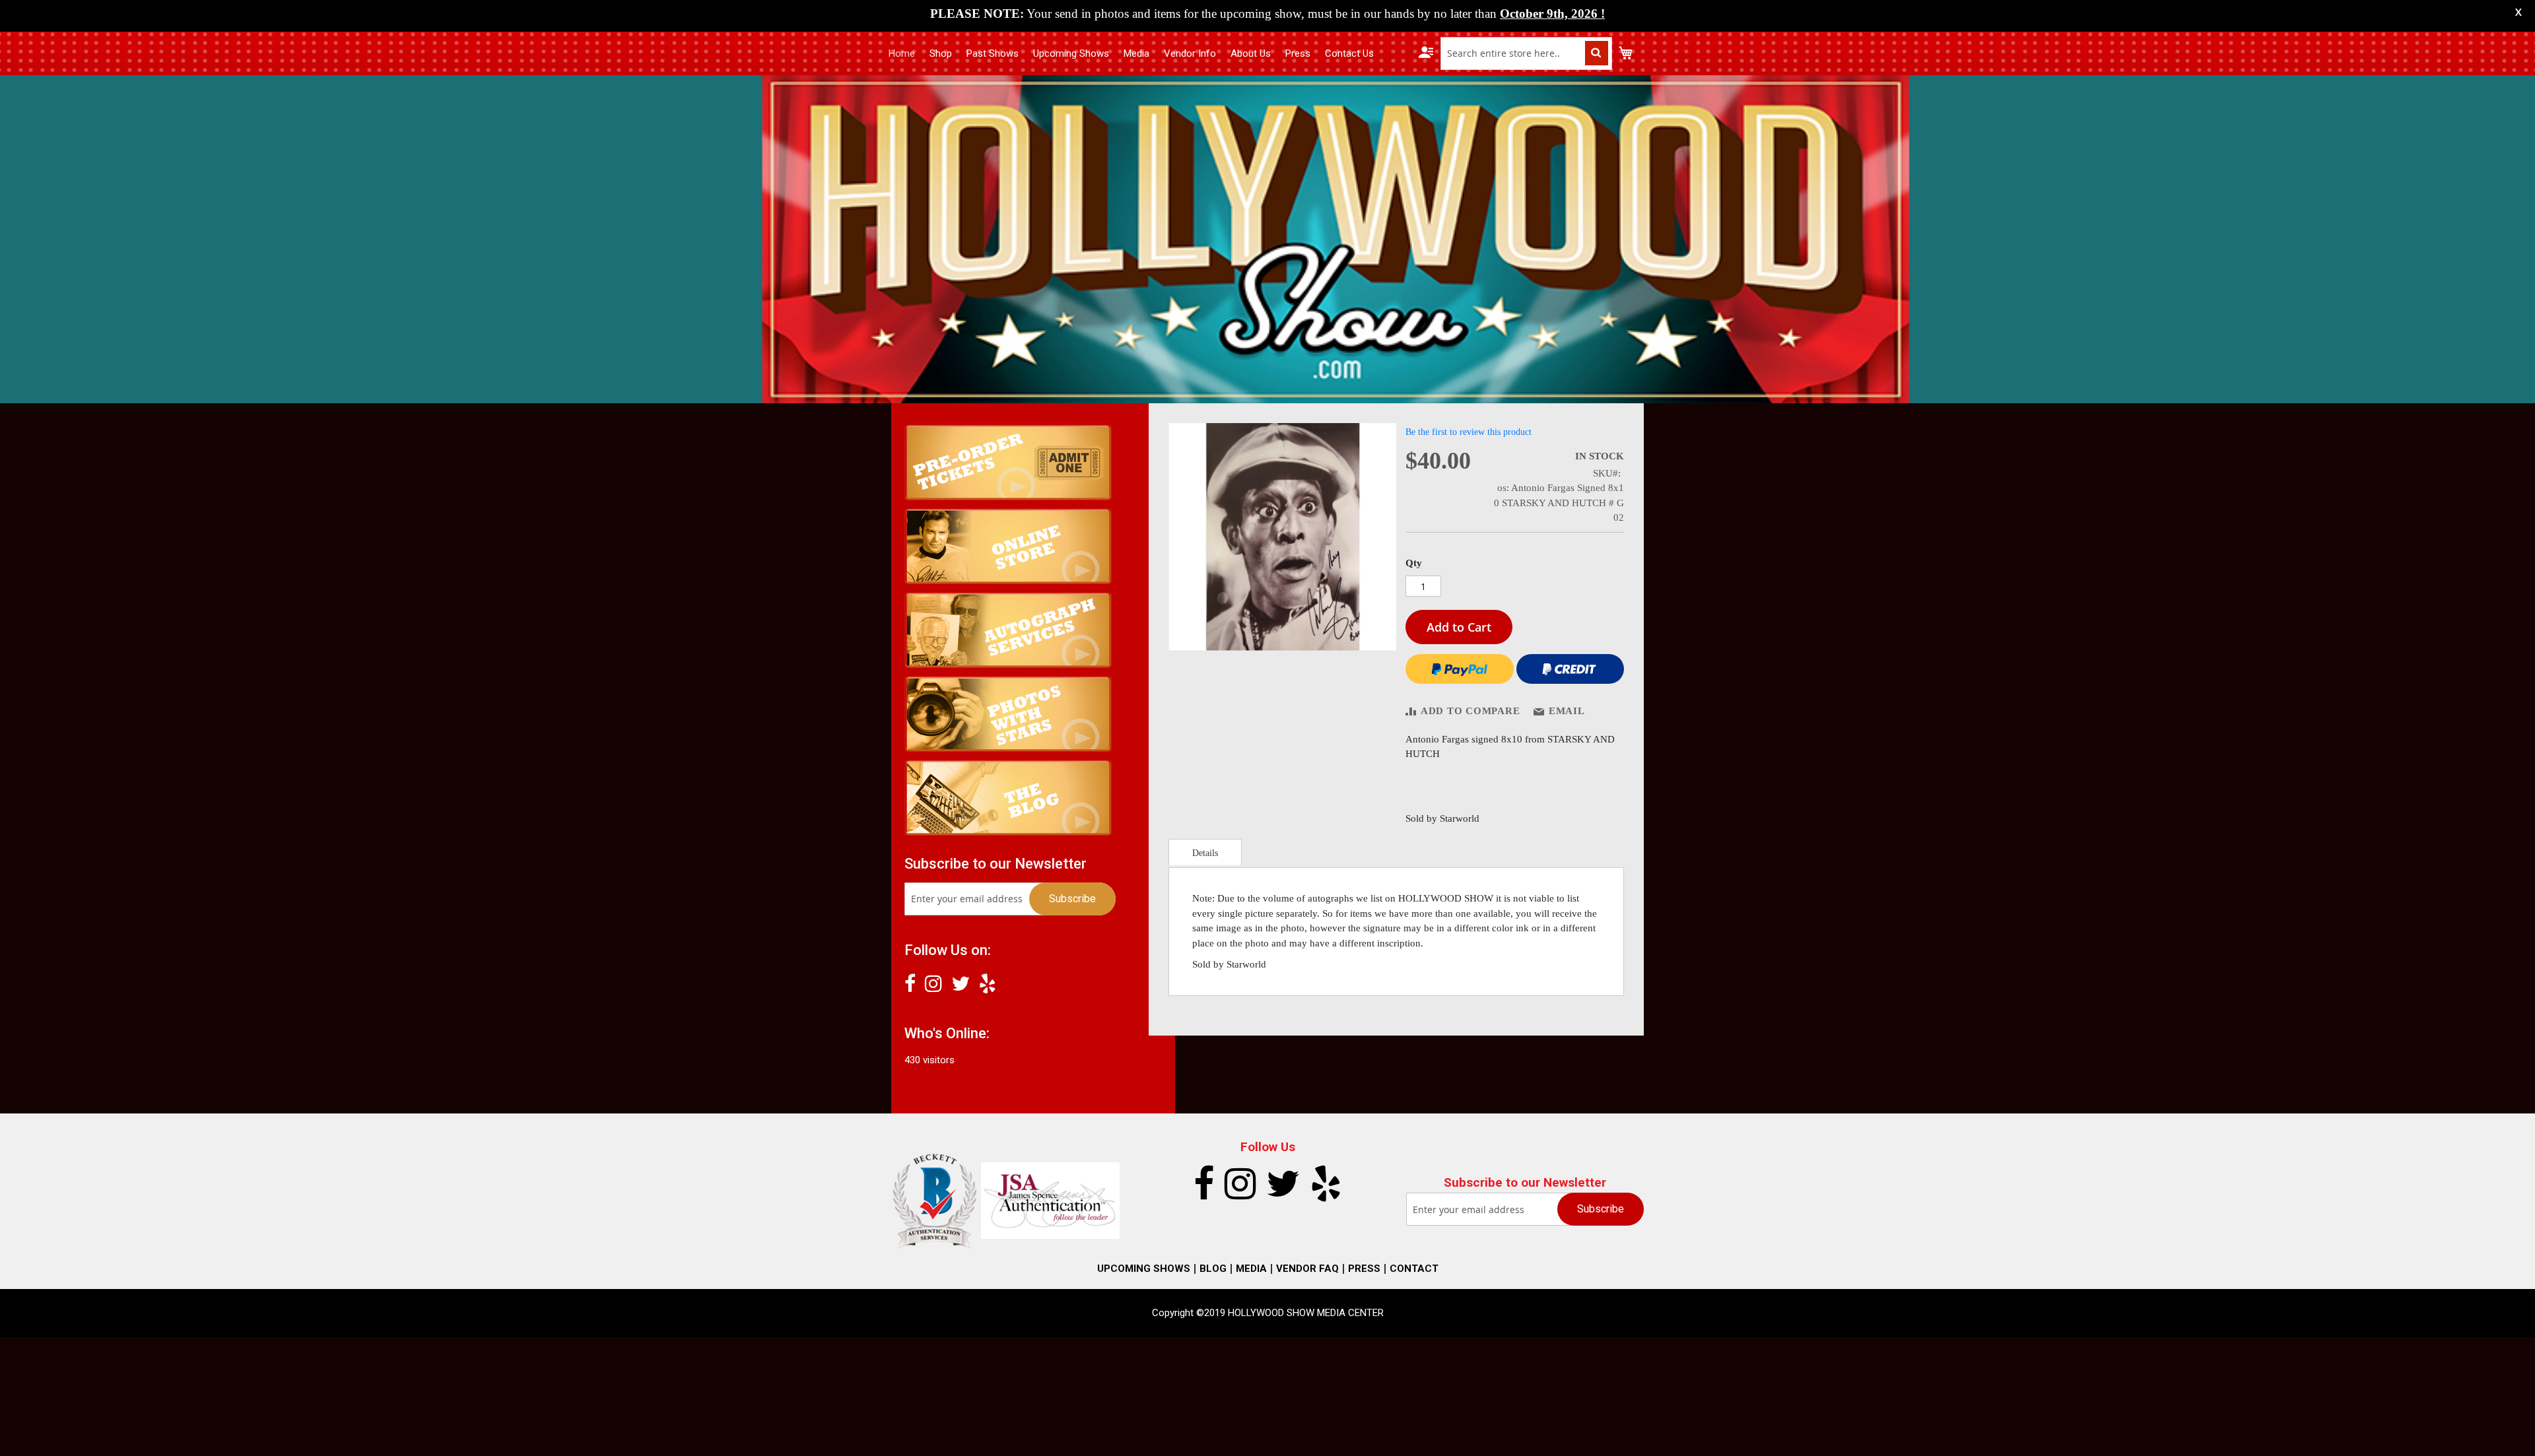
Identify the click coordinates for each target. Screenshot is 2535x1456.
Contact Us (1349, 53)
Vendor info (1190, 53)
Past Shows (993, 53)
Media (1136, 53)
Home (902, 53)
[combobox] (1526, 53)
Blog (1213, 1269)
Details (1205, 853)
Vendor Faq (1307, 1269)
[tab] (1205, 852)
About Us (1251, 53)
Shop (941, 53)
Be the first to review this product (1469, 432)
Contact (1414, 1269)
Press (1298, 53)
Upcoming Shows (1071, 53)
